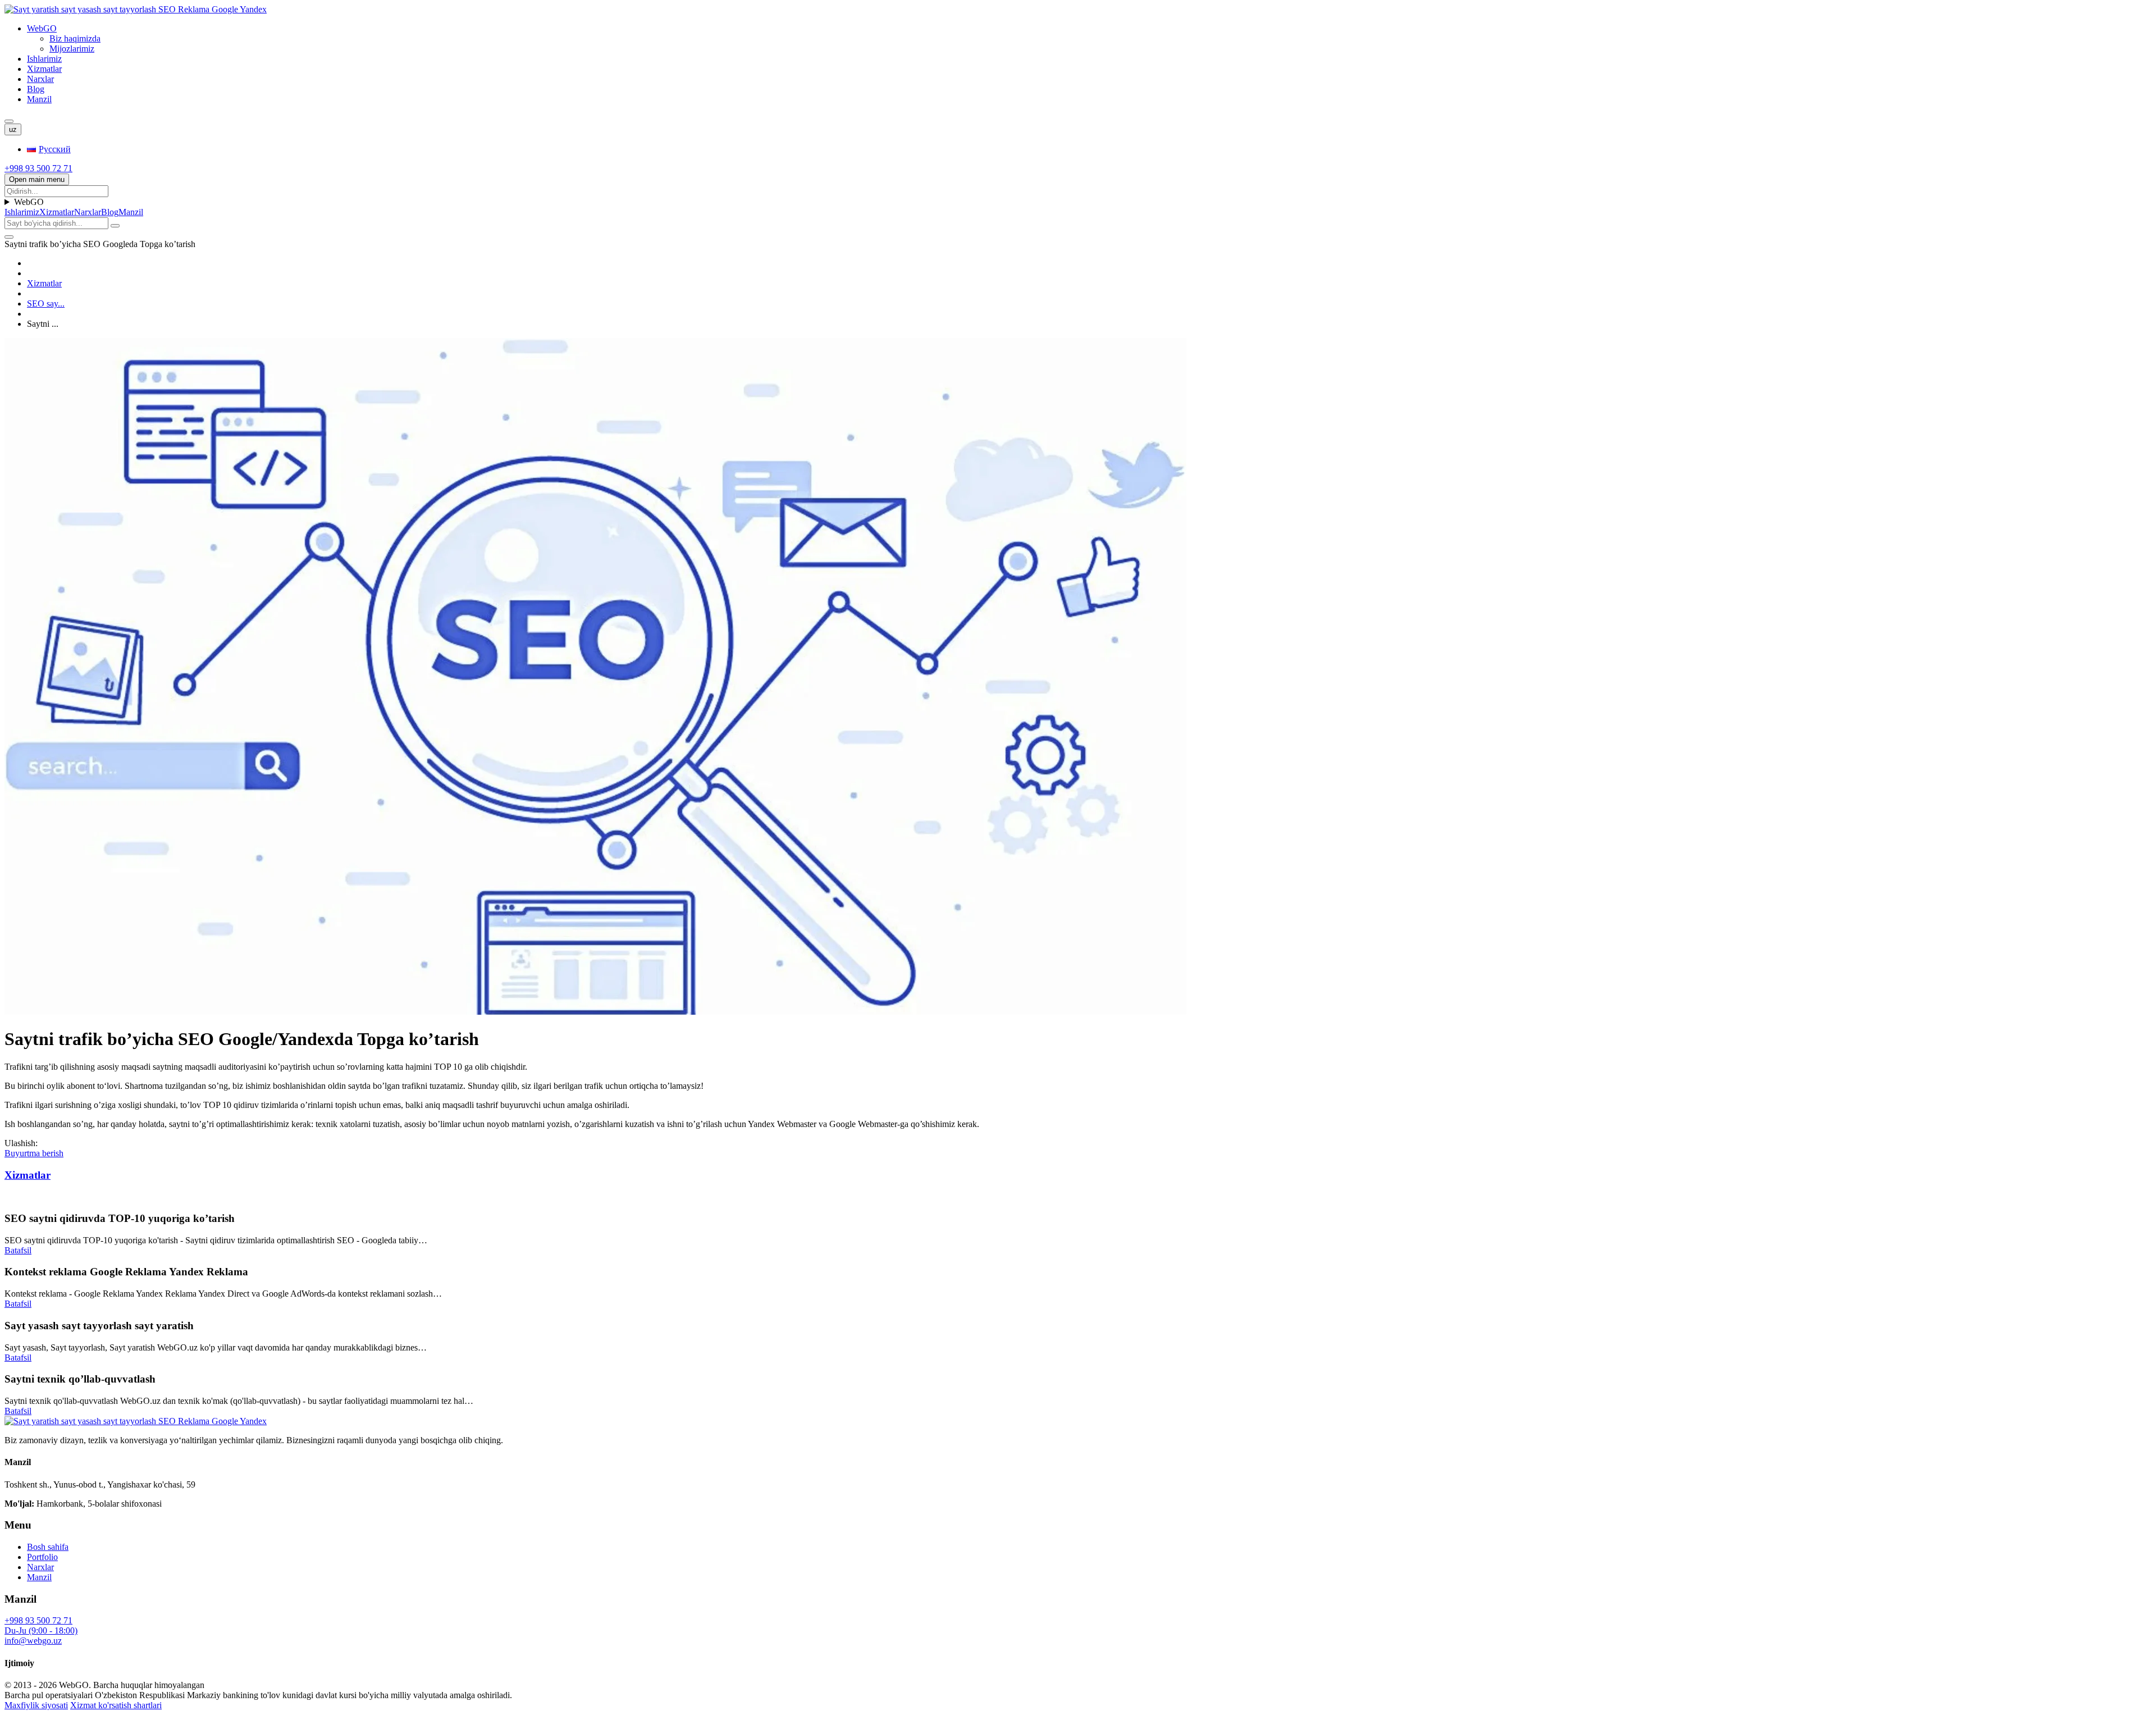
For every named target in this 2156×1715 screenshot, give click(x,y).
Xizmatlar (44, 69)
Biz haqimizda (75, 38)
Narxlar (40, 79)
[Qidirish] (9, 121)
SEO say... (46, 304)
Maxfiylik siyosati (36, 1705)
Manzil (39, 99)
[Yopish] (9, 237)
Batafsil (18, 1250)
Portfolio (42, 1557)
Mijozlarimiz (72, 49)
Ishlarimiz (44, 59)
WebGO (42, 28)
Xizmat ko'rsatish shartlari (116, 1705)
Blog (36, 89)
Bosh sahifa (48, 1547)
